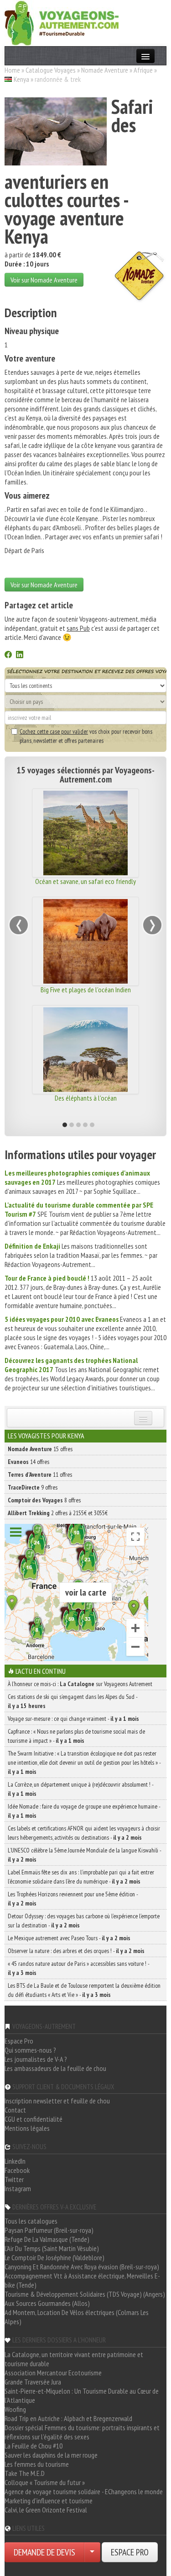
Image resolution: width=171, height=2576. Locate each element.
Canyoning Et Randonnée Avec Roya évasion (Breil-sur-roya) (82, 2267)
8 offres (44, 1500)
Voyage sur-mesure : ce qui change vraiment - (73, 1719)
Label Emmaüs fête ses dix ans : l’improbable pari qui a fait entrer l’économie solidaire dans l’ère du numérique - (81, 1877)
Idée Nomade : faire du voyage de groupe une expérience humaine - (84, 1811)
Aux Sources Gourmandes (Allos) (47, 2303)
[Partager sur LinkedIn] (20, 655)
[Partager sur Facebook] (8, 655)
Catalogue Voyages (51, 70)
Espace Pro (19, 2041)
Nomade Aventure (105, 70)
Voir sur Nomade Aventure (44, 280)
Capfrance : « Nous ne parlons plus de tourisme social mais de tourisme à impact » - (76, 1736)
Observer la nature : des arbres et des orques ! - (76, 1951)
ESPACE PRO (130, 2552)
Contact (15, 2110)
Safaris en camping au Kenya (124, 1098)
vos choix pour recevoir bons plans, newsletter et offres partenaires (86, 736)
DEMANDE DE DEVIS (44, 2552)
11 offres (40, 1474)
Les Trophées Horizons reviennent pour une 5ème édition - (73, 1899)
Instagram (18, 2188)
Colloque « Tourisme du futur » (45, 2482)
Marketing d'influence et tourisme (49, 2501)
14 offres (28, 1462)
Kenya (21, 79)
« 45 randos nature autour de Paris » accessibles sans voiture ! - (78, 1968)
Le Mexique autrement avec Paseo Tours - (69, 1938)
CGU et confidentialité (34, 2119)
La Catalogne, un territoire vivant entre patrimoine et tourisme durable (74, 2359)
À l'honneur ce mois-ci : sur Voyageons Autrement (80, 1684)
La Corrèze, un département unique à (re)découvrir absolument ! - (80, 1789)
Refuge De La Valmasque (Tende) (47, 2239)
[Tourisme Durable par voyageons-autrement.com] (62, 22)
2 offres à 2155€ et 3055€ (58, 1513)
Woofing (15, 2409)
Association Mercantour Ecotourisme (53, 2373)
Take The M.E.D (25, 2473)
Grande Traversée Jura (33, 2382)
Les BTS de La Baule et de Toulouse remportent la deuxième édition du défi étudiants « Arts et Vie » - (84, 1990)
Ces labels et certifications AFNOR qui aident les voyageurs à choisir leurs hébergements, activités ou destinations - (84, 1833)
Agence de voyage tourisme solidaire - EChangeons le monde (84, 2491)
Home (12, 70)
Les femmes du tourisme (37, 2464)
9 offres (33, 1487)
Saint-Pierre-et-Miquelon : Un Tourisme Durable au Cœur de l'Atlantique (82, 2395)
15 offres (40, 1449)
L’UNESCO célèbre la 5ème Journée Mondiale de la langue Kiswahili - (84, 1855)
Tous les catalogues (31, 2221)
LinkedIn (15, 2161)
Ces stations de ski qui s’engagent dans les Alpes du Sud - (73, 1701)
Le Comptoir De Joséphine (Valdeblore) (54, 2257)
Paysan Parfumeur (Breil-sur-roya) (49, 2230)
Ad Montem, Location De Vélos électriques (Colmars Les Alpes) (77, 2317)
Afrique (143, 70)
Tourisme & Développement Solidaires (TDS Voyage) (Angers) (85, 2294)
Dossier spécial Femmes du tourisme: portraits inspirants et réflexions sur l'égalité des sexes (82, 2432)
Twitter (14, 2179)
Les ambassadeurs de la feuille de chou (55, 2068)
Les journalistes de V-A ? (36, 2059)
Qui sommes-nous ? (30, 2050)
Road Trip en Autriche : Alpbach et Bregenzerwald (68, 2418)
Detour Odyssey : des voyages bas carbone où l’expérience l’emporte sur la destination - (84, 1921)
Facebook (17, 2170)
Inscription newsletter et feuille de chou (57, 2101)
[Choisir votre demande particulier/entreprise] (92, 2552)
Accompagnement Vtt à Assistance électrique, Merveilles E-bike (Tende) (82, 2280)
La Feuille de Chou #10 (34, 2446)
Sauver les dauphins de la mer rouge (51, 2455)
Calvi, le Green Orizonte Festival (46, 2510)
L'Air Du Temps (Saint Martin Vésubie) (52, 2248)
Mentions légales (27, 2128)
